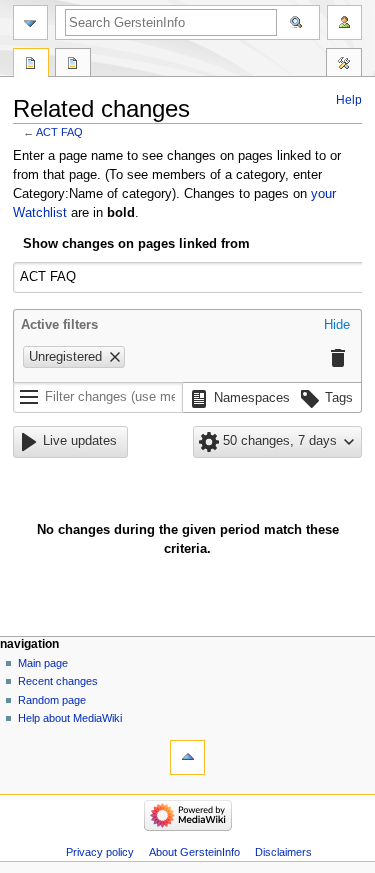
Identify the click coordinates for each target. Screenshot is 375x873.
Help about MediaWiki (70, 718)
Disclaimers (283, 852)
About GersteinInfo (194, 852)
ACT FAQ (59, 132)
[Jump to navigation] (30, 22)
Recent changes (58, 681)
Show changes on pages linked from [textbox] (136, 244)
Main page (43, 663)
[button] (337, 326)
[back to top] (187, 757)
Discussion (73, 65)
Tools (344, 65)
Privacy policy (100, 852)
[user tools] (344, 22)
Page (31, 65)
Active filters (59, 325)
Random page (52, 700)
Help (349, 100)
